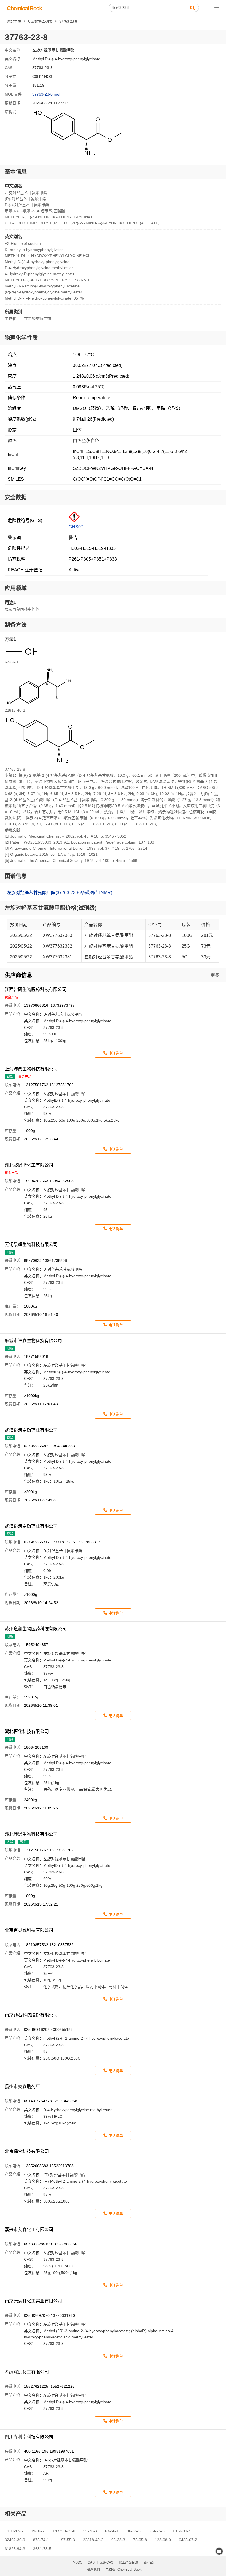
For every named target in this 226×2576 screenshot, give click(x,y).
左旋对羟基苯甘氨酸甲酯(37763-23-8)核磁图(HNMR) (60, 892)
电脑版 (110, 2570)
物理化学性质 (21, 338)
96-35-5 (134, 2531)
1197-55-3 (66, 2540)
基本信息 (16, 172)
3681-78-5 (42, 2549)
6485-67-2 (188, 2540)
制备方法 (16, 625)
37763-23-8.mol (46, 94)
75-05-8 (140, 2540)
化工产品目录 (128, 2562)
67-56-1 (112, 2531)
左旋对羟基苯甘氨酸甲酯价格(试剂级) (51, 908)
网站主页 (14, 21)
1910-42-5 (14, 2531)
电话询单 (116, 1053)
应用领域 (16, 588)
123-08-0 (163, 2540)
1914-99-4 (182, 2531)
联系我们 (93, 2570)
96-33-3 (118, 2540)
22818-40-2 (93, 2540)
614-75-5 (157, 2531)
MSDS (78, 2562)
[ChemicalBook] (25, 8)
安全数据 (16, 497)
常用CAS (107, 2562)
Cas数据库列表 (40, 21)
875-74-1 (41, 2540)
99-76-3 (90, 2531)
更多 (215, 975)
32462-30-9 (15, 2540)
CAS (91, 2562)
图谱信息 (16, 876)
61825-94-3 (15, 2549)
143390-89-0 (64, 2531)
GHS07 (76, 527)
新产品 (149, 2562)
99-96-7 (38, 2531)
